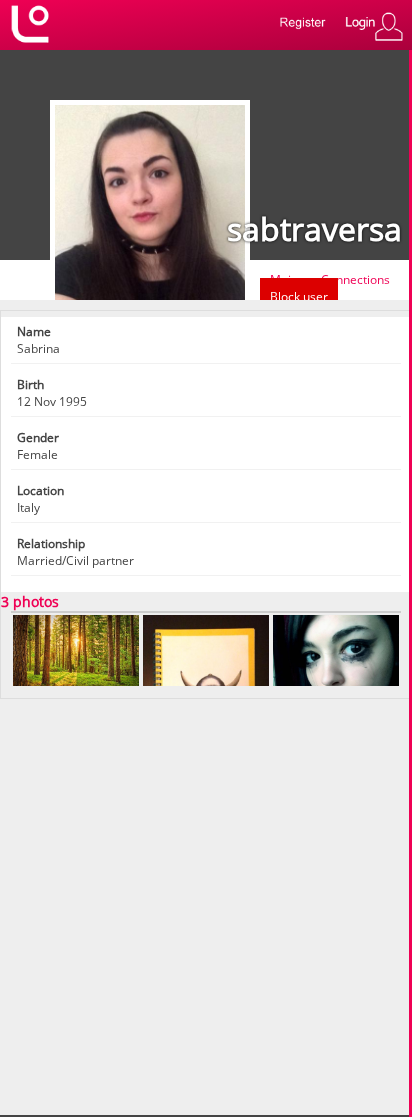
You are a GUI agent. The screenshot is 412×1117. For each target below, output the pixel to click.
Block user (299, 296)
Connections (355, 279)
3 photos (30, 601)
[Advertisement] (206, 905)
